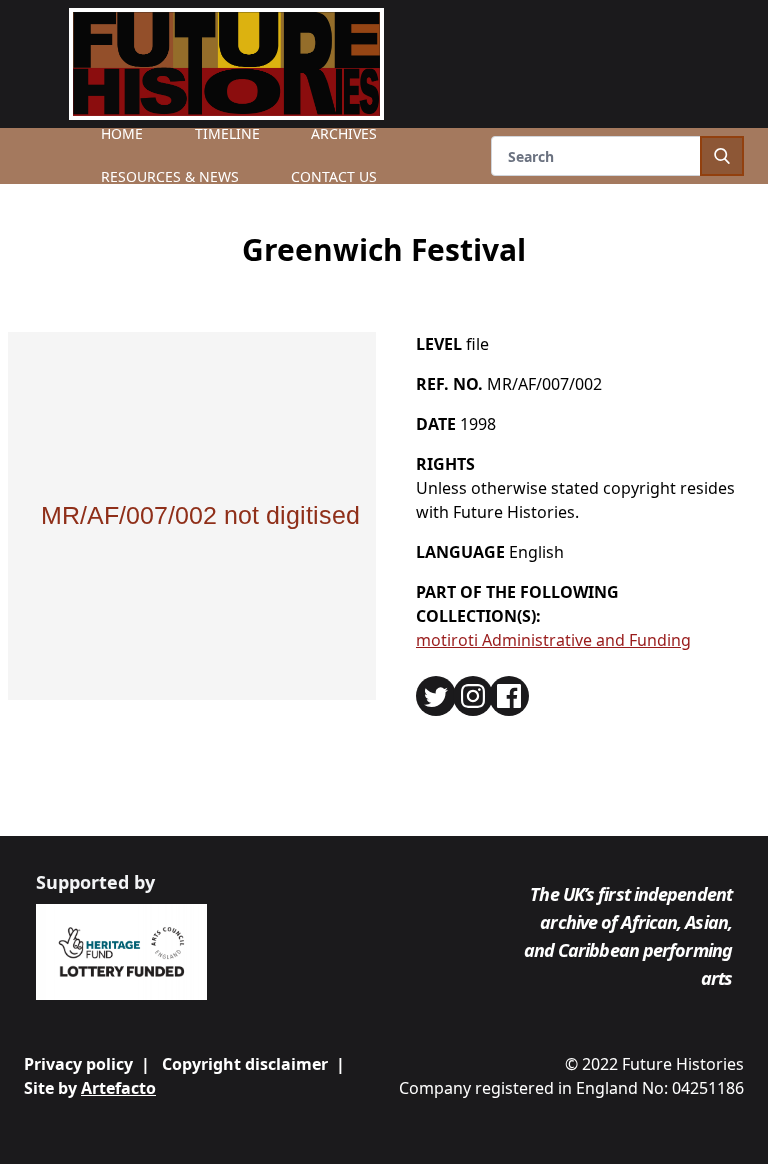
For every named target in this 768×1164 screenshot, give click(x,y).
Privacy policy (78, 1064)
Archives (344, 133)
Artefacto (118, 1088)
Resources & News (170, 176)
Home (122, 133)
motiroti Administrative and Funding (553, 640)
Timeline (227, 133)
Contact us (334, 176)
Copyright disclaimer (245, 1064)
